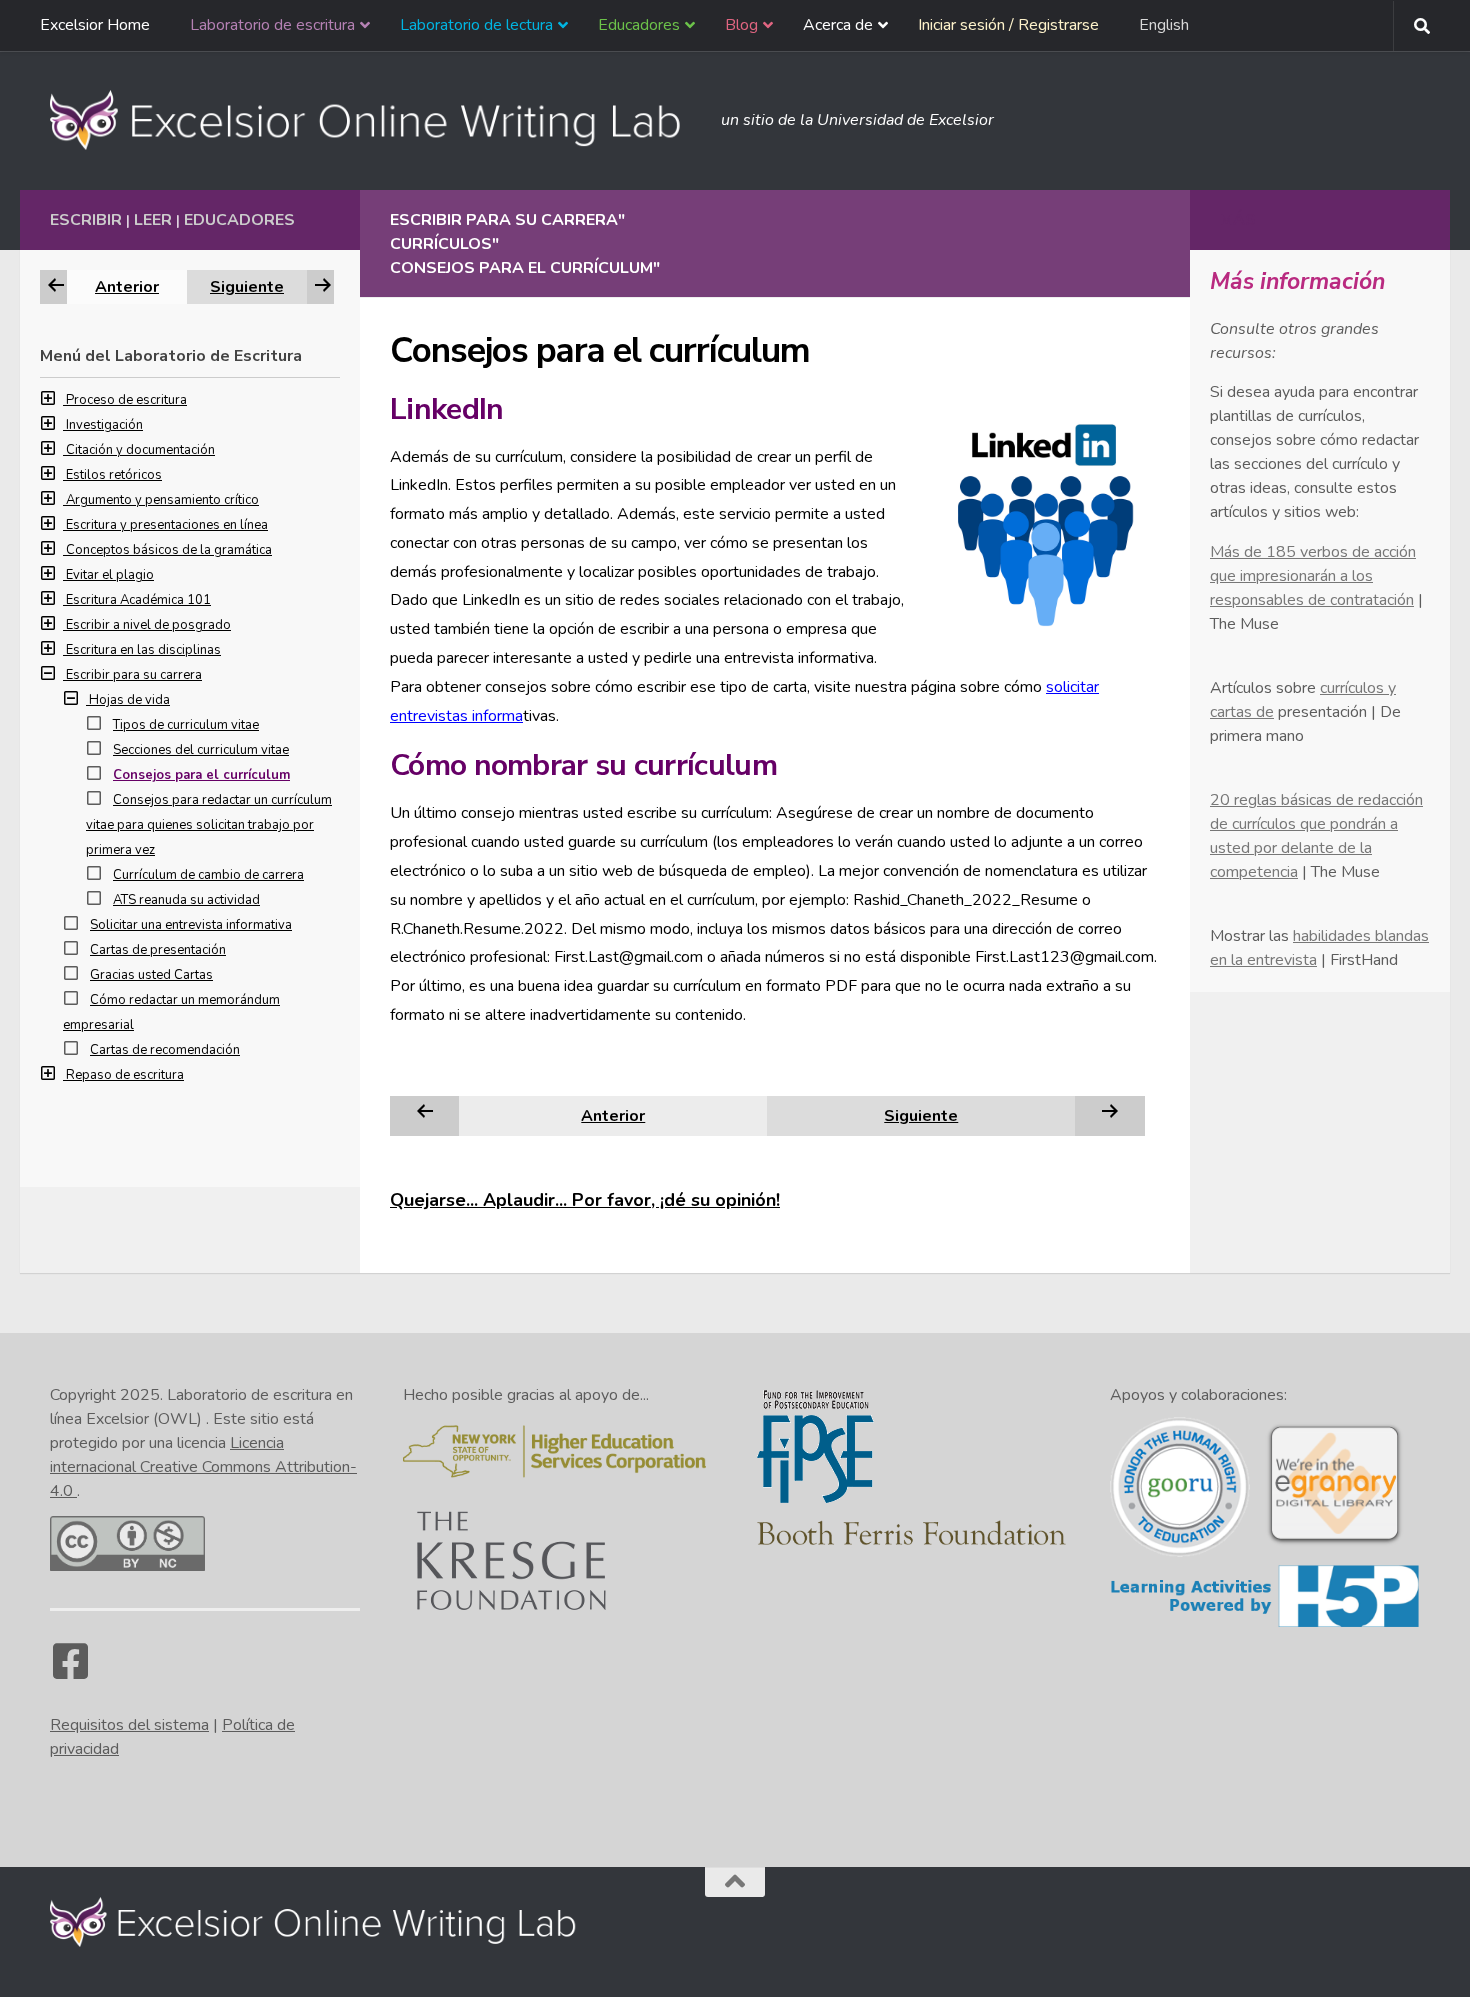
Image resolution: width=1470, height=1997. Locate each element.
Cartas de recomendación (165, 1050)
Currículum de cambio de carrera (208, 875)
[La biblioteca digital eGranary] (1334, 1542)
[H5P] (1265, 1624)
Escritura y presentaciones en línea (167, 525)
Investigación (104, 425)
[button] (53, 400)
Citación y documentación (140, 450)
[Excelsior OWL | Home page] (375, 120)
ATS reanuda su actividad (186, 900)
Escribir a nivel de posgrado (148, 625)
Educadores (239, 220)
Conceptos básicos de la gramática (169, 550)
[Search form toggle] (1422, 26)
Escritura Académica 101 (138, 600)
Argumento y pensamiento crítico (162, 500)
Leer (153, 220)
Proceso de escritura (126, 400)
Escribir (86, 220)
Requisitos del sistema (129, 1725)
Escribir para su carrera (134, 675)
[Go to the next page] (1110, 1115)
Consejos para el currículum (201, 775)
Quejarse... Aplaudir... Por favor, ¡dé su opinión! (585, 1200)
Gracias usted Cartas (151, 975)
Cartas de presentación (158, 950)
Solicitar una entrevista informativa (191, 925)
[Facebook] (70, 1671)
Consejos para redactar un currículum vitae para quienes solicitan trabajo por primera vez (209, 825)
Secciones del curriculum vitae (201, 750)
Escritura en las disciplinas (143, 650)
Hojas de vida (129, 700)
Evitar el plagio (110, 575)
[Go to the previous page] (425, 1115)
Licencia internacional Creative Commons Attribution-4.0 (203, 1467)
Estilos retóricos (114, 475)
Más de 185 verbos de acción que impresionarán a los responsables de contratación (1313, 576)
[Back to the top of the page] (735, 1882)
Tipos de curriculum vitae (186, 725)
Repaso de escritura (125, 1075)
